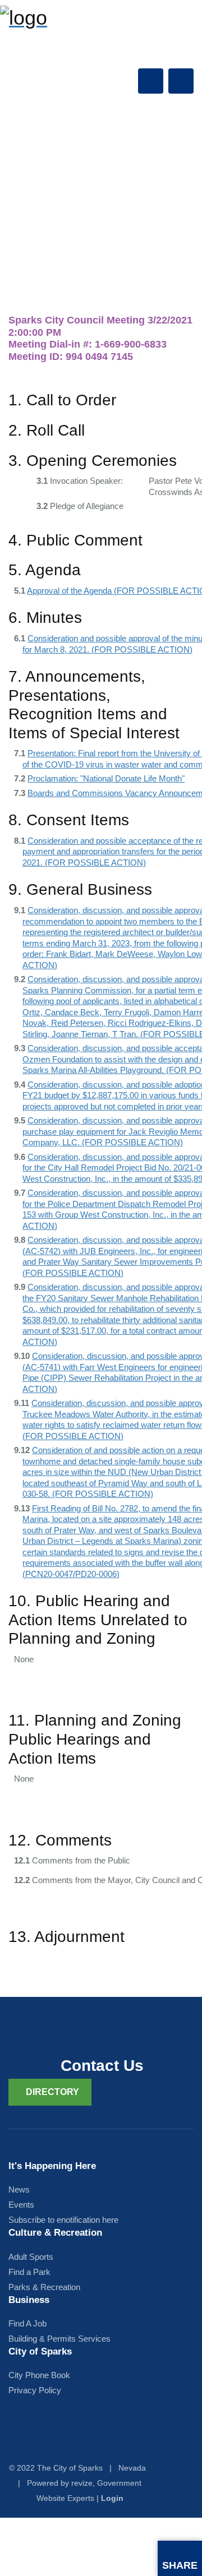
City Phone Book (39, 2375)
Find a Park (29, 2272)
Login (112, 2498)
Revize (82, 2483)
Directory (52, 2092)
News (19, 2189)
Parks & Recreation (44, 2287)
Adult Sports (31, 2257)
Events (21, 2205)
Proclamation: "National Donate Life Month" (106, 778)
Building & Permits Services (59, 2339)
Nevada (132, 2468)
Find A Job (27, 2323)
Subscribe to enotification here (63, 2220)
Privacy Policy (35, 2390)
